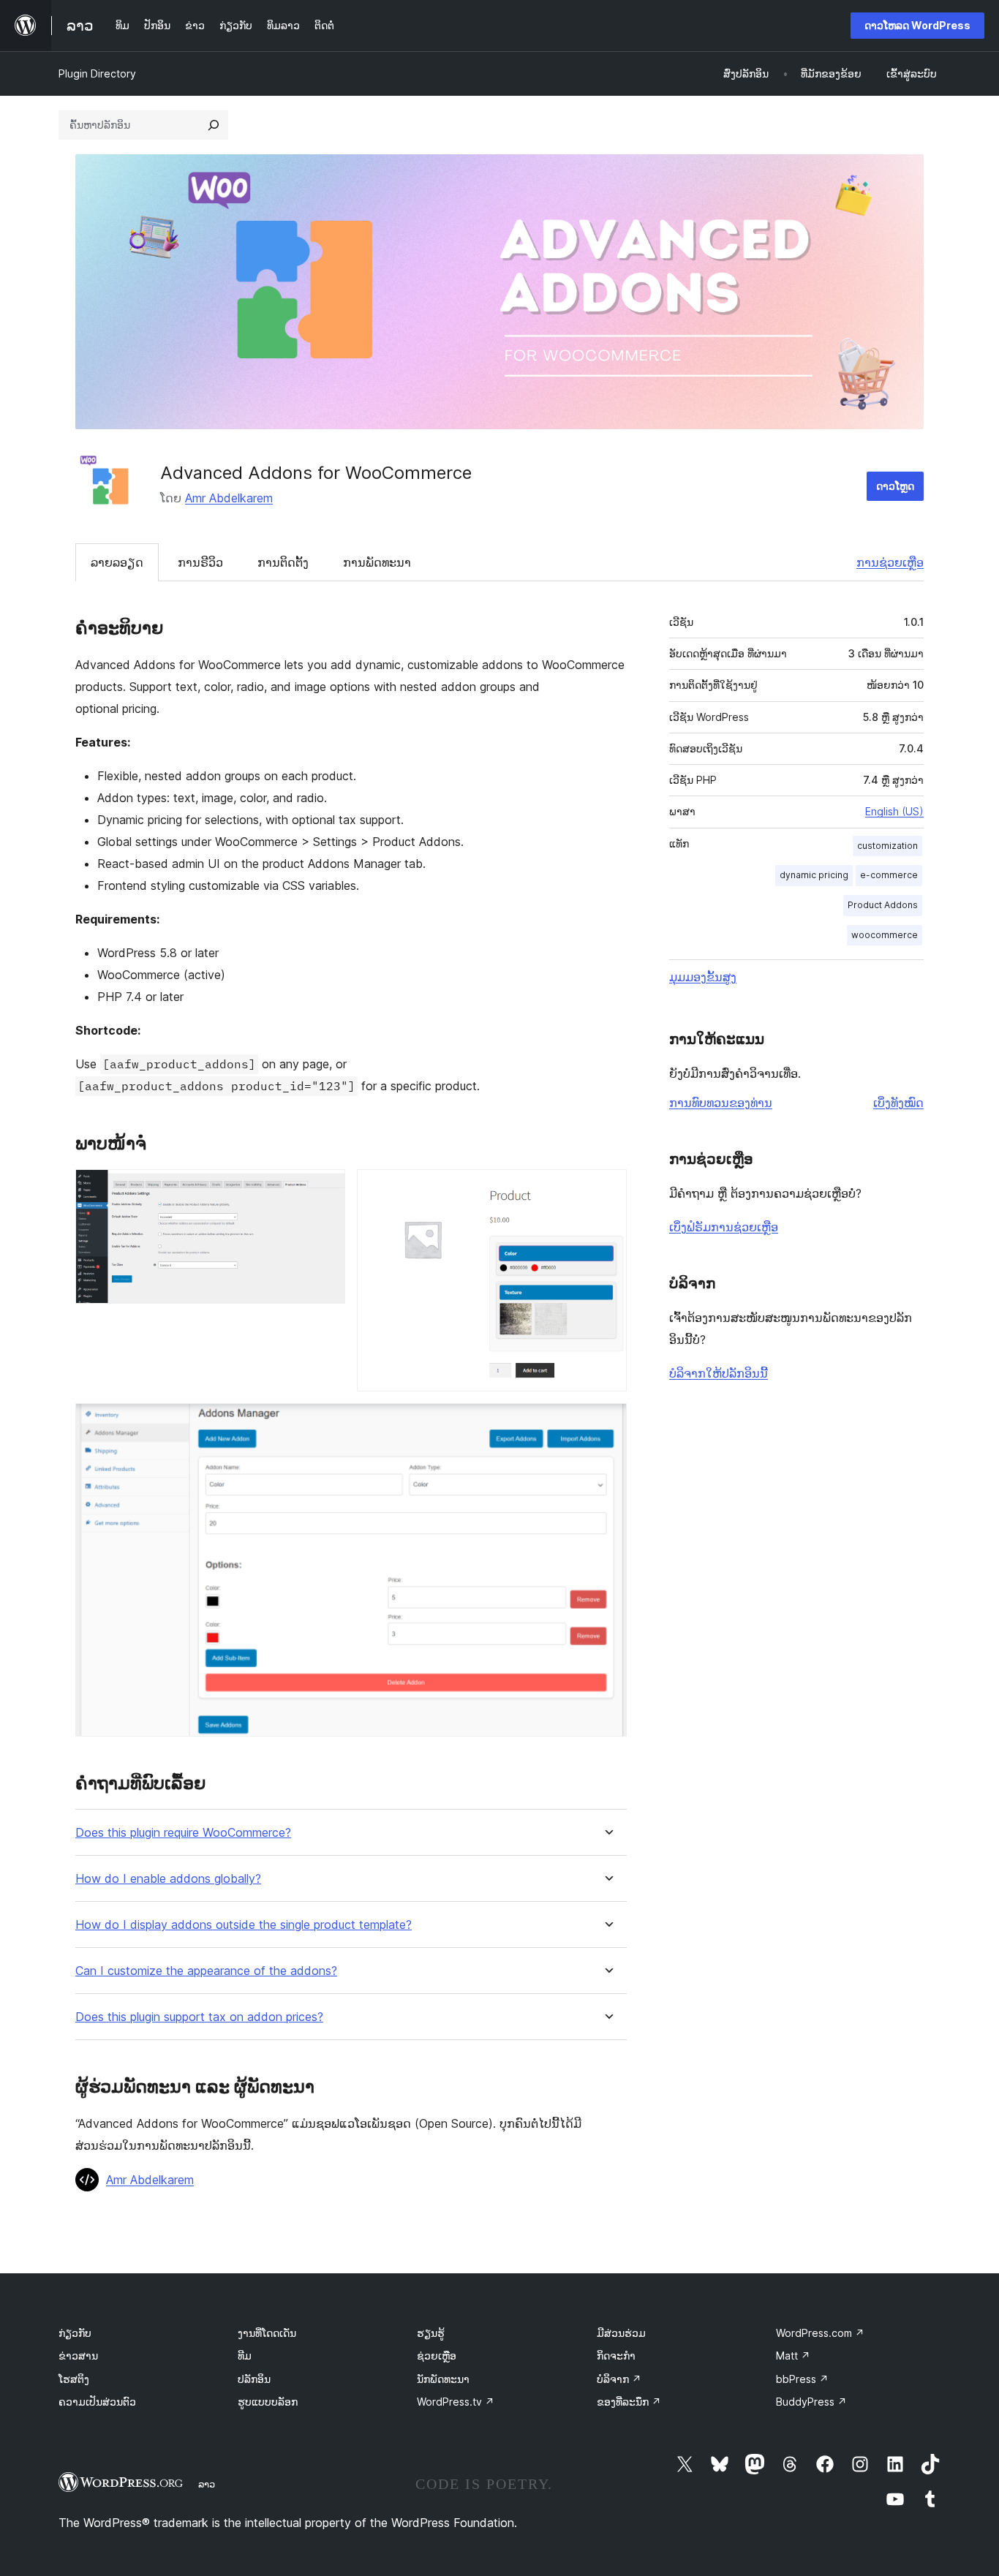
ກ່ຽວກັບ (75, 2333)
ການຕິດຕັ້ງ (283, 562)
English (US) (894, 811)
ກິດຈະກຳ (616, 2356)
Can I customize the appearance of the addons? (206, 1971)
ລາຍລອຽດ (117, 562)
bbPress (802, 2379)
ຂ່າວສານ (78, 2356)
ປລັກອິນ (254, 2379)
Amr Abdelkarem (229, 498)
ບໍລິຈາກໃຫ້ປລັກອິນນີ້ (719, 1373)
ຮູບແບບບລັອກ (268, 2402)
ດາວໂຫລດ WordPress (917, 25)
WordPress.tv (456, 2402)
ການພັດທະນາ (377, 562)
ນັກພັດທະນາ (443, 2379)
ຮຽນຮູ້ (431, 2333)
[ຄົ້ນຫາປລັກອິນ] (214, 125)
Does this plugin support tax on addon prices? (199, 2017)
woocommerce (885, 935)
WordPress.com (820, 2333)
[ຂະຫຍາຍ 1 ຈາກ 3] (325, 1189)
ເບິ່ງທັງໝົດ (898, 1103)
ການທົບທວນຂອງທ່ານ (721, 1103)
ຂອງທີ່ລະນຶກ (629, 2402)
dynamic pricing (814, 875)
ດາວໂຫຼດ (895, 486)
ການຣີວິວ (200, 562)
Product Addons (883, 905)
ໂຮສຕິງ (74, 2379)
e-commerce (889, 875)
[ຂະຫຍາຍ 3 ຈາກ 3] (607, 1423)
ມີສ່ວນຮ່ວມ (621, 2333)
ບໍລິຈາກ (619, 2379)
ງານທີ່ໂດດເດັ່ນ (267, 2333)
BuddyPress (811, 2402)
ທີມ (245, 2356)
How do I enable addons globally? (168, 1879)
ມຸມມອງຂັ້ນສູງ (703, 977)
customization (887, 846)
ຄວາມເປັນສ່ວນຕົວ (97, 2402)
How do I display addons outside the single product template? (244, 1925)
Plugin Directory (97, 73)
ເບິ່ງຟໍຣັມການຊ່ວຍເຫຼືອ (724, 1227)
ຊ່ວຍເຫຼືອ (437, 2356)
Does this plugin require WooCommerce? (183, 1833)
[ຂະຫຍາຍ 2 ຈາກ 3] (607, 1189)
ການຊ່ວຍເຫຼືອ (890, 562)
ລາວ (207, 2484)
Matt (793, 2356)
